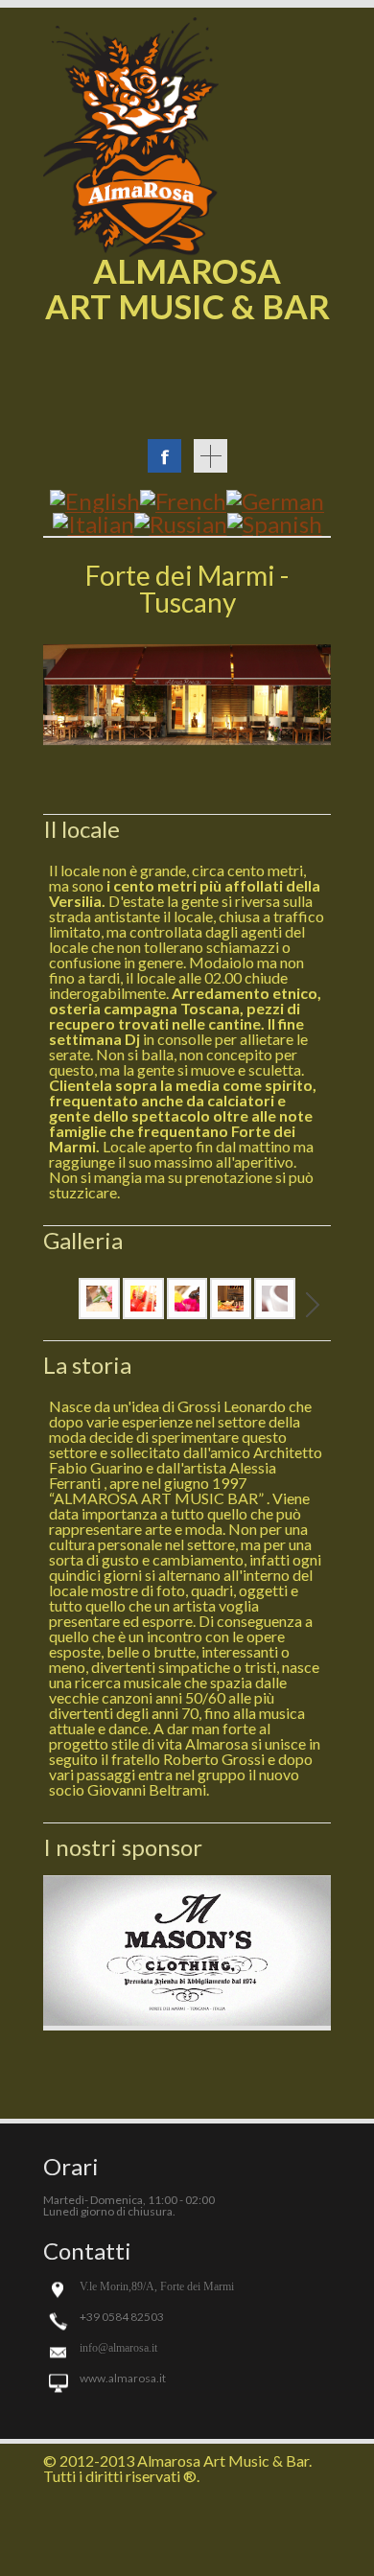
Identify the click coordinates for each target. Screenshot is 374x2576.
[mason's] (187, 2024)
